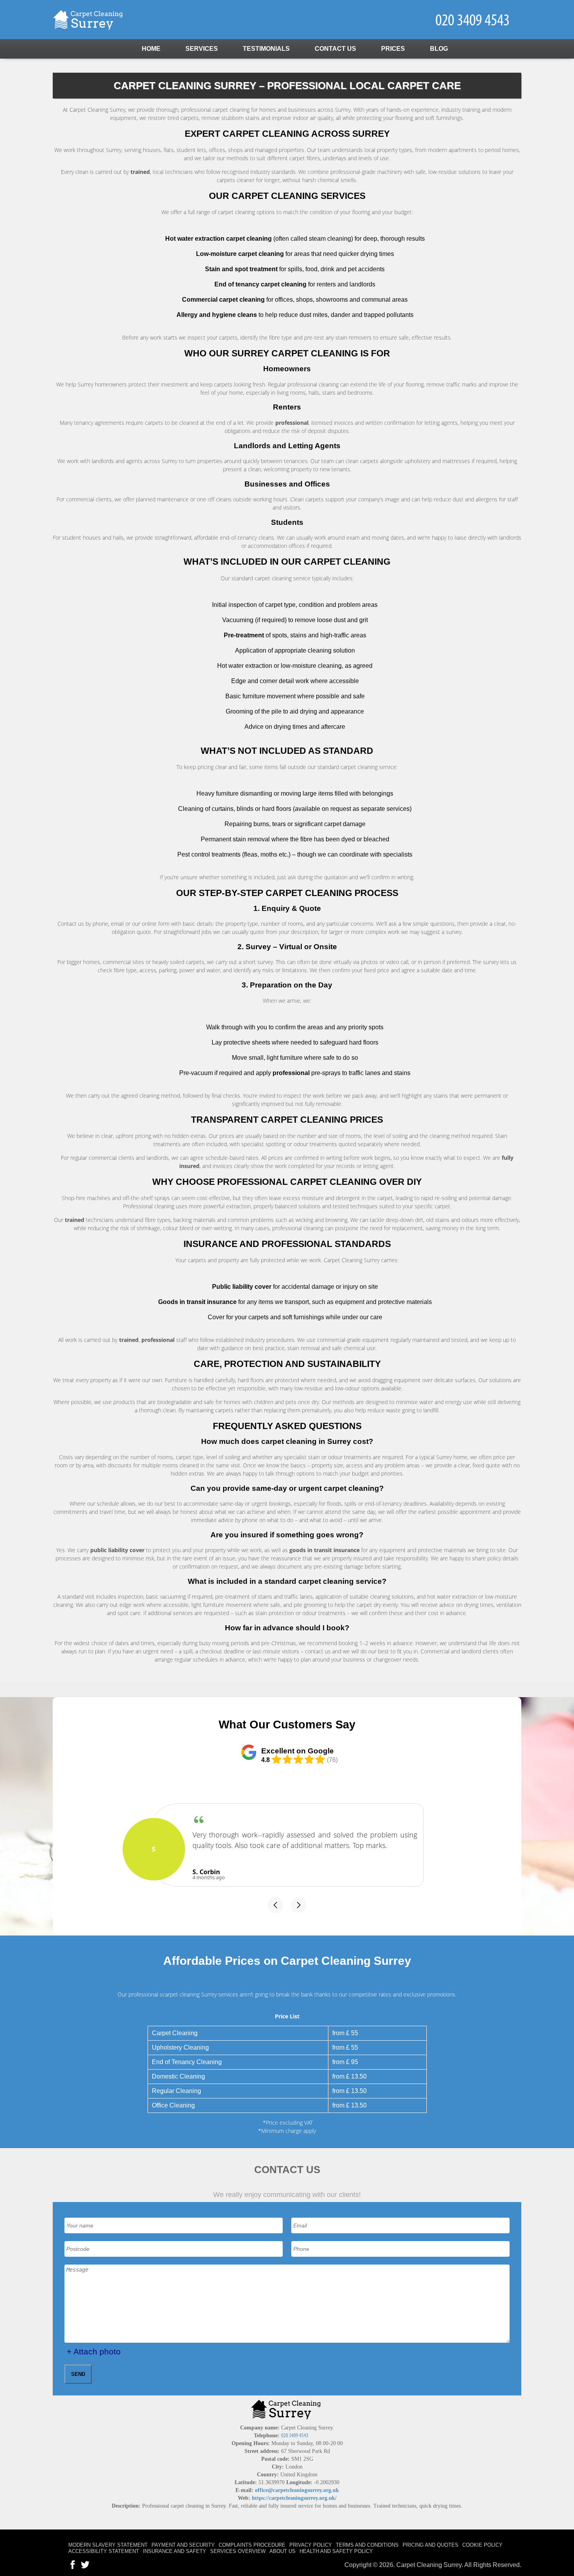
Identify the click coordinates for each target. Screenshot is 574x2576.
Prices (393, 49)
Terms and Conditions (367, 2545)
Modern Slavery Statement (108, 2545)
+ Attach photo (94, 2351)
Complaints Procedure (252, 2545)
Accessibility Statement (104, 2551)
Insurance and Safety (175, 2551)
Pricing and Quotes (430, 2545)
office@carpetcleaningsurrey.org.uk (297, 2490)
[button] (275, 1905)
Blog (439, 49)
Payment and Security (183, 2545)
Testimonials (266, 49)
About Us (283, 2551)
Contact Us (335, 49)
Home (151, 49)
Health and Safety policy (336, 2551)
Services (202, 49)
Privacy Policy (311, 2545)
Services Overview (238, 2551)
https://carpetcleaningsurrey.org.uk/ (294, 2498)
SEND (78, 2374)
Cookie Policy (482, 2545)
